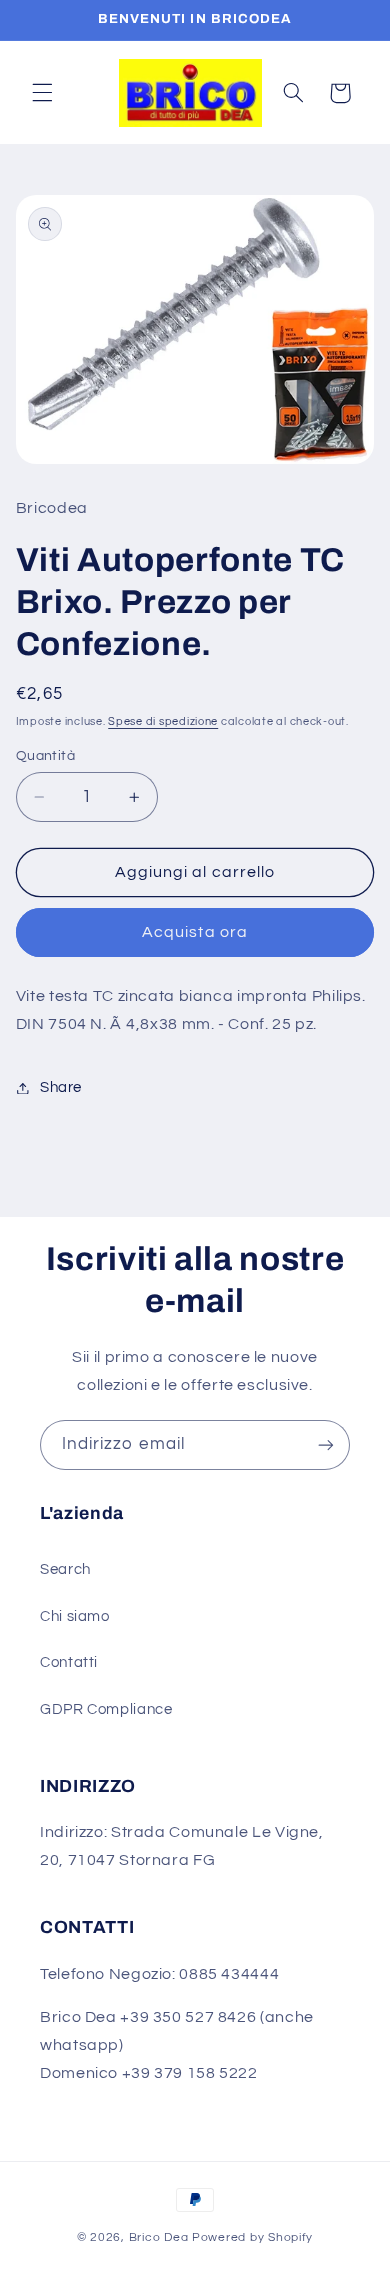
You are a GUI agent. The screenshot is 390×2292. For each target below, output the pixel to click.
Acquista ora (195, 932)
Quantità (45, 756)
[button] (42, 93)
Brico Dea (160, 2237)
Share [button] (61, 1087)
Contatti (69, 1662)
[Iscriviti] (326, 1444)
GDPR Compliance (106, 1709)
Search (65, 1569)
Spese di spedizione (163, 721)
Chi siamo (75, 1616)
